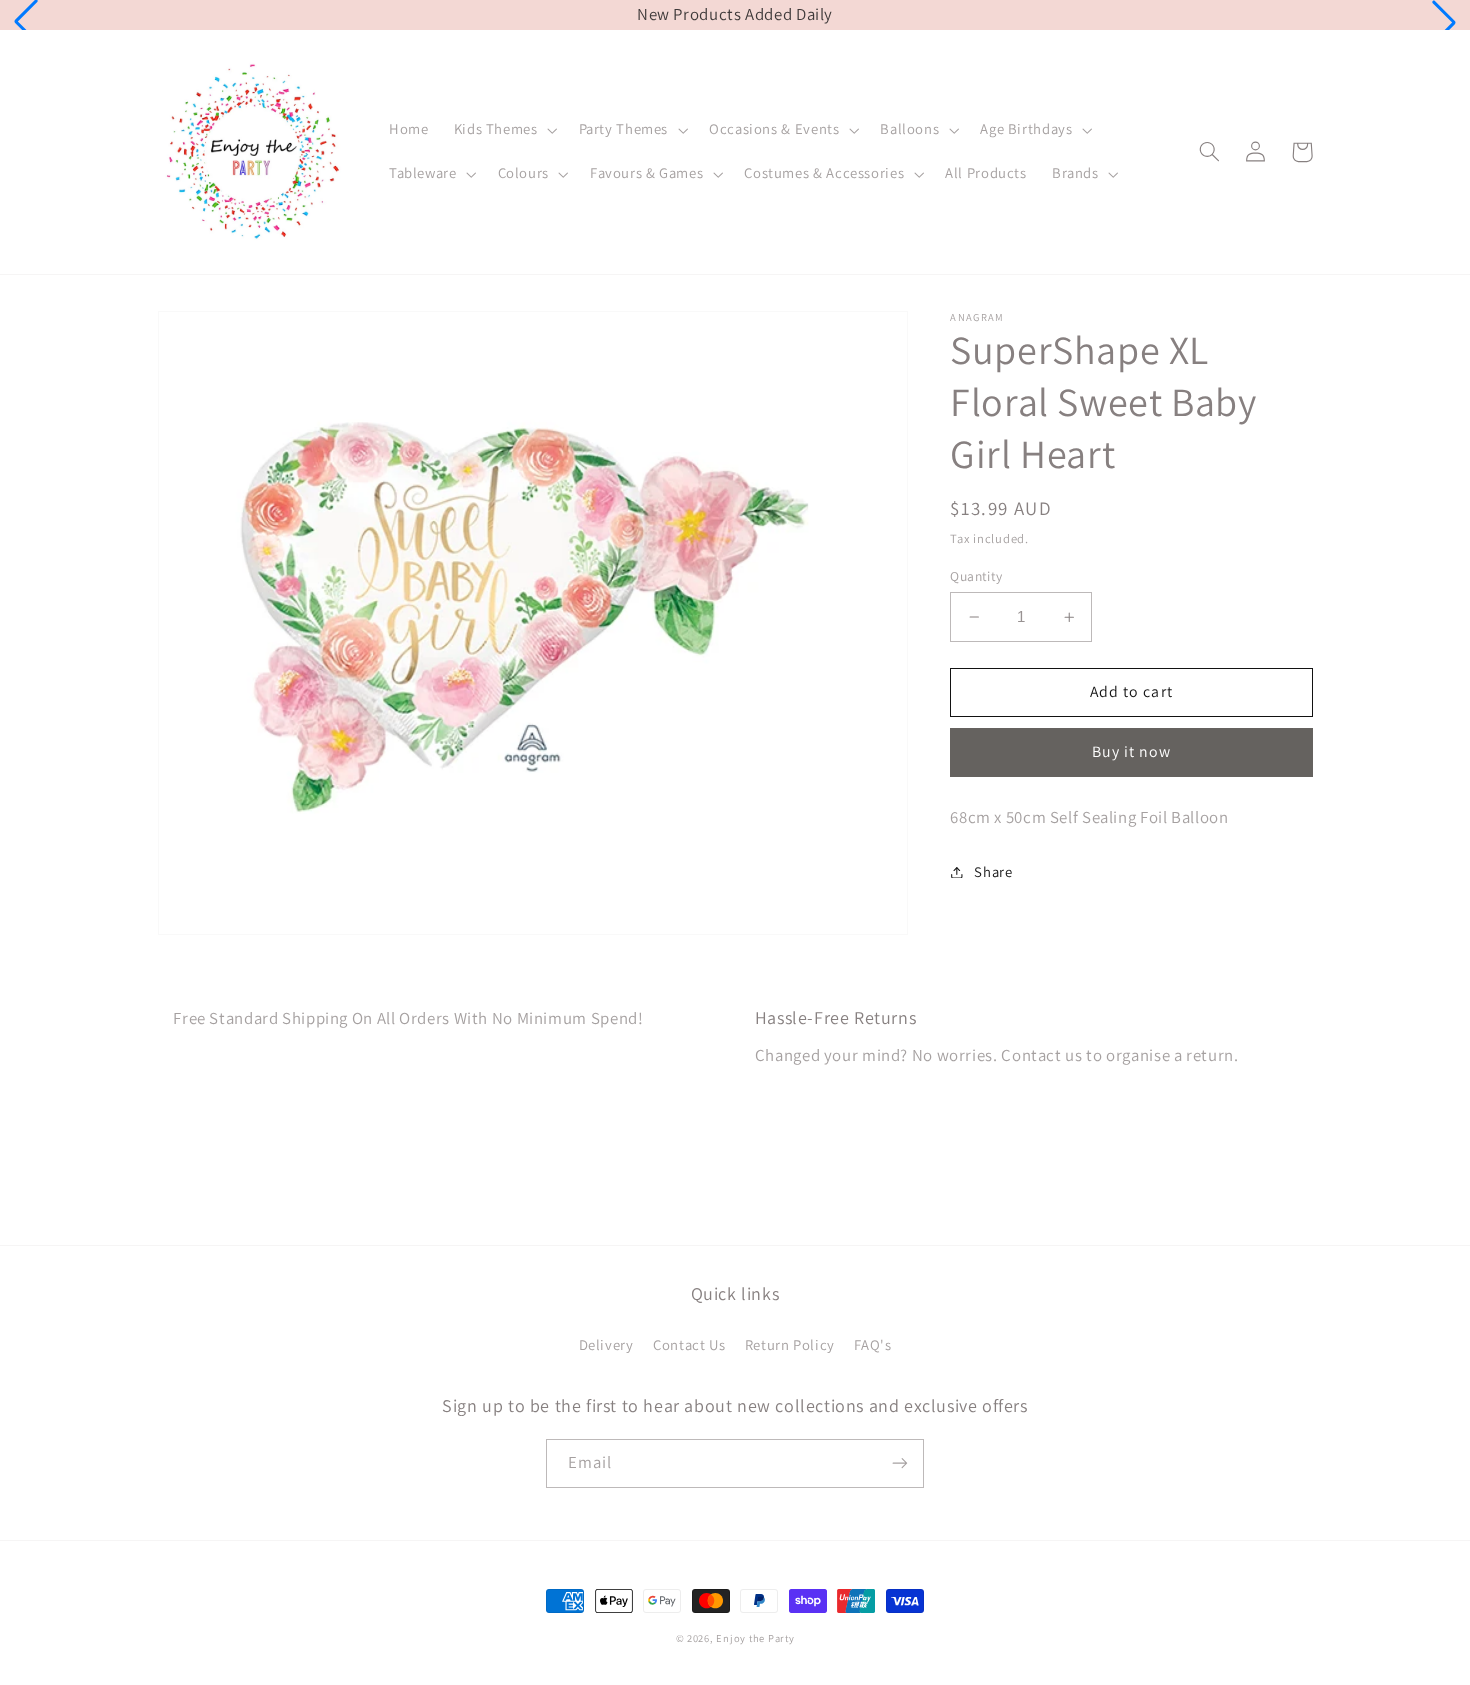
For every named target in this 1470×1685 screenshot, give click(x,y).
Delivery (606, 1344)
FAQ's (872, 1344)
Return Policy (790, 1344)
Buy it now (1132, 751)
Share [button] (993, 871)
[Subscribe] (900, 1463)
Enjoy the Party (755, 1638)
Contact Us (689, 1344)
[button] (26, 22)
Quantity (976, 576)
